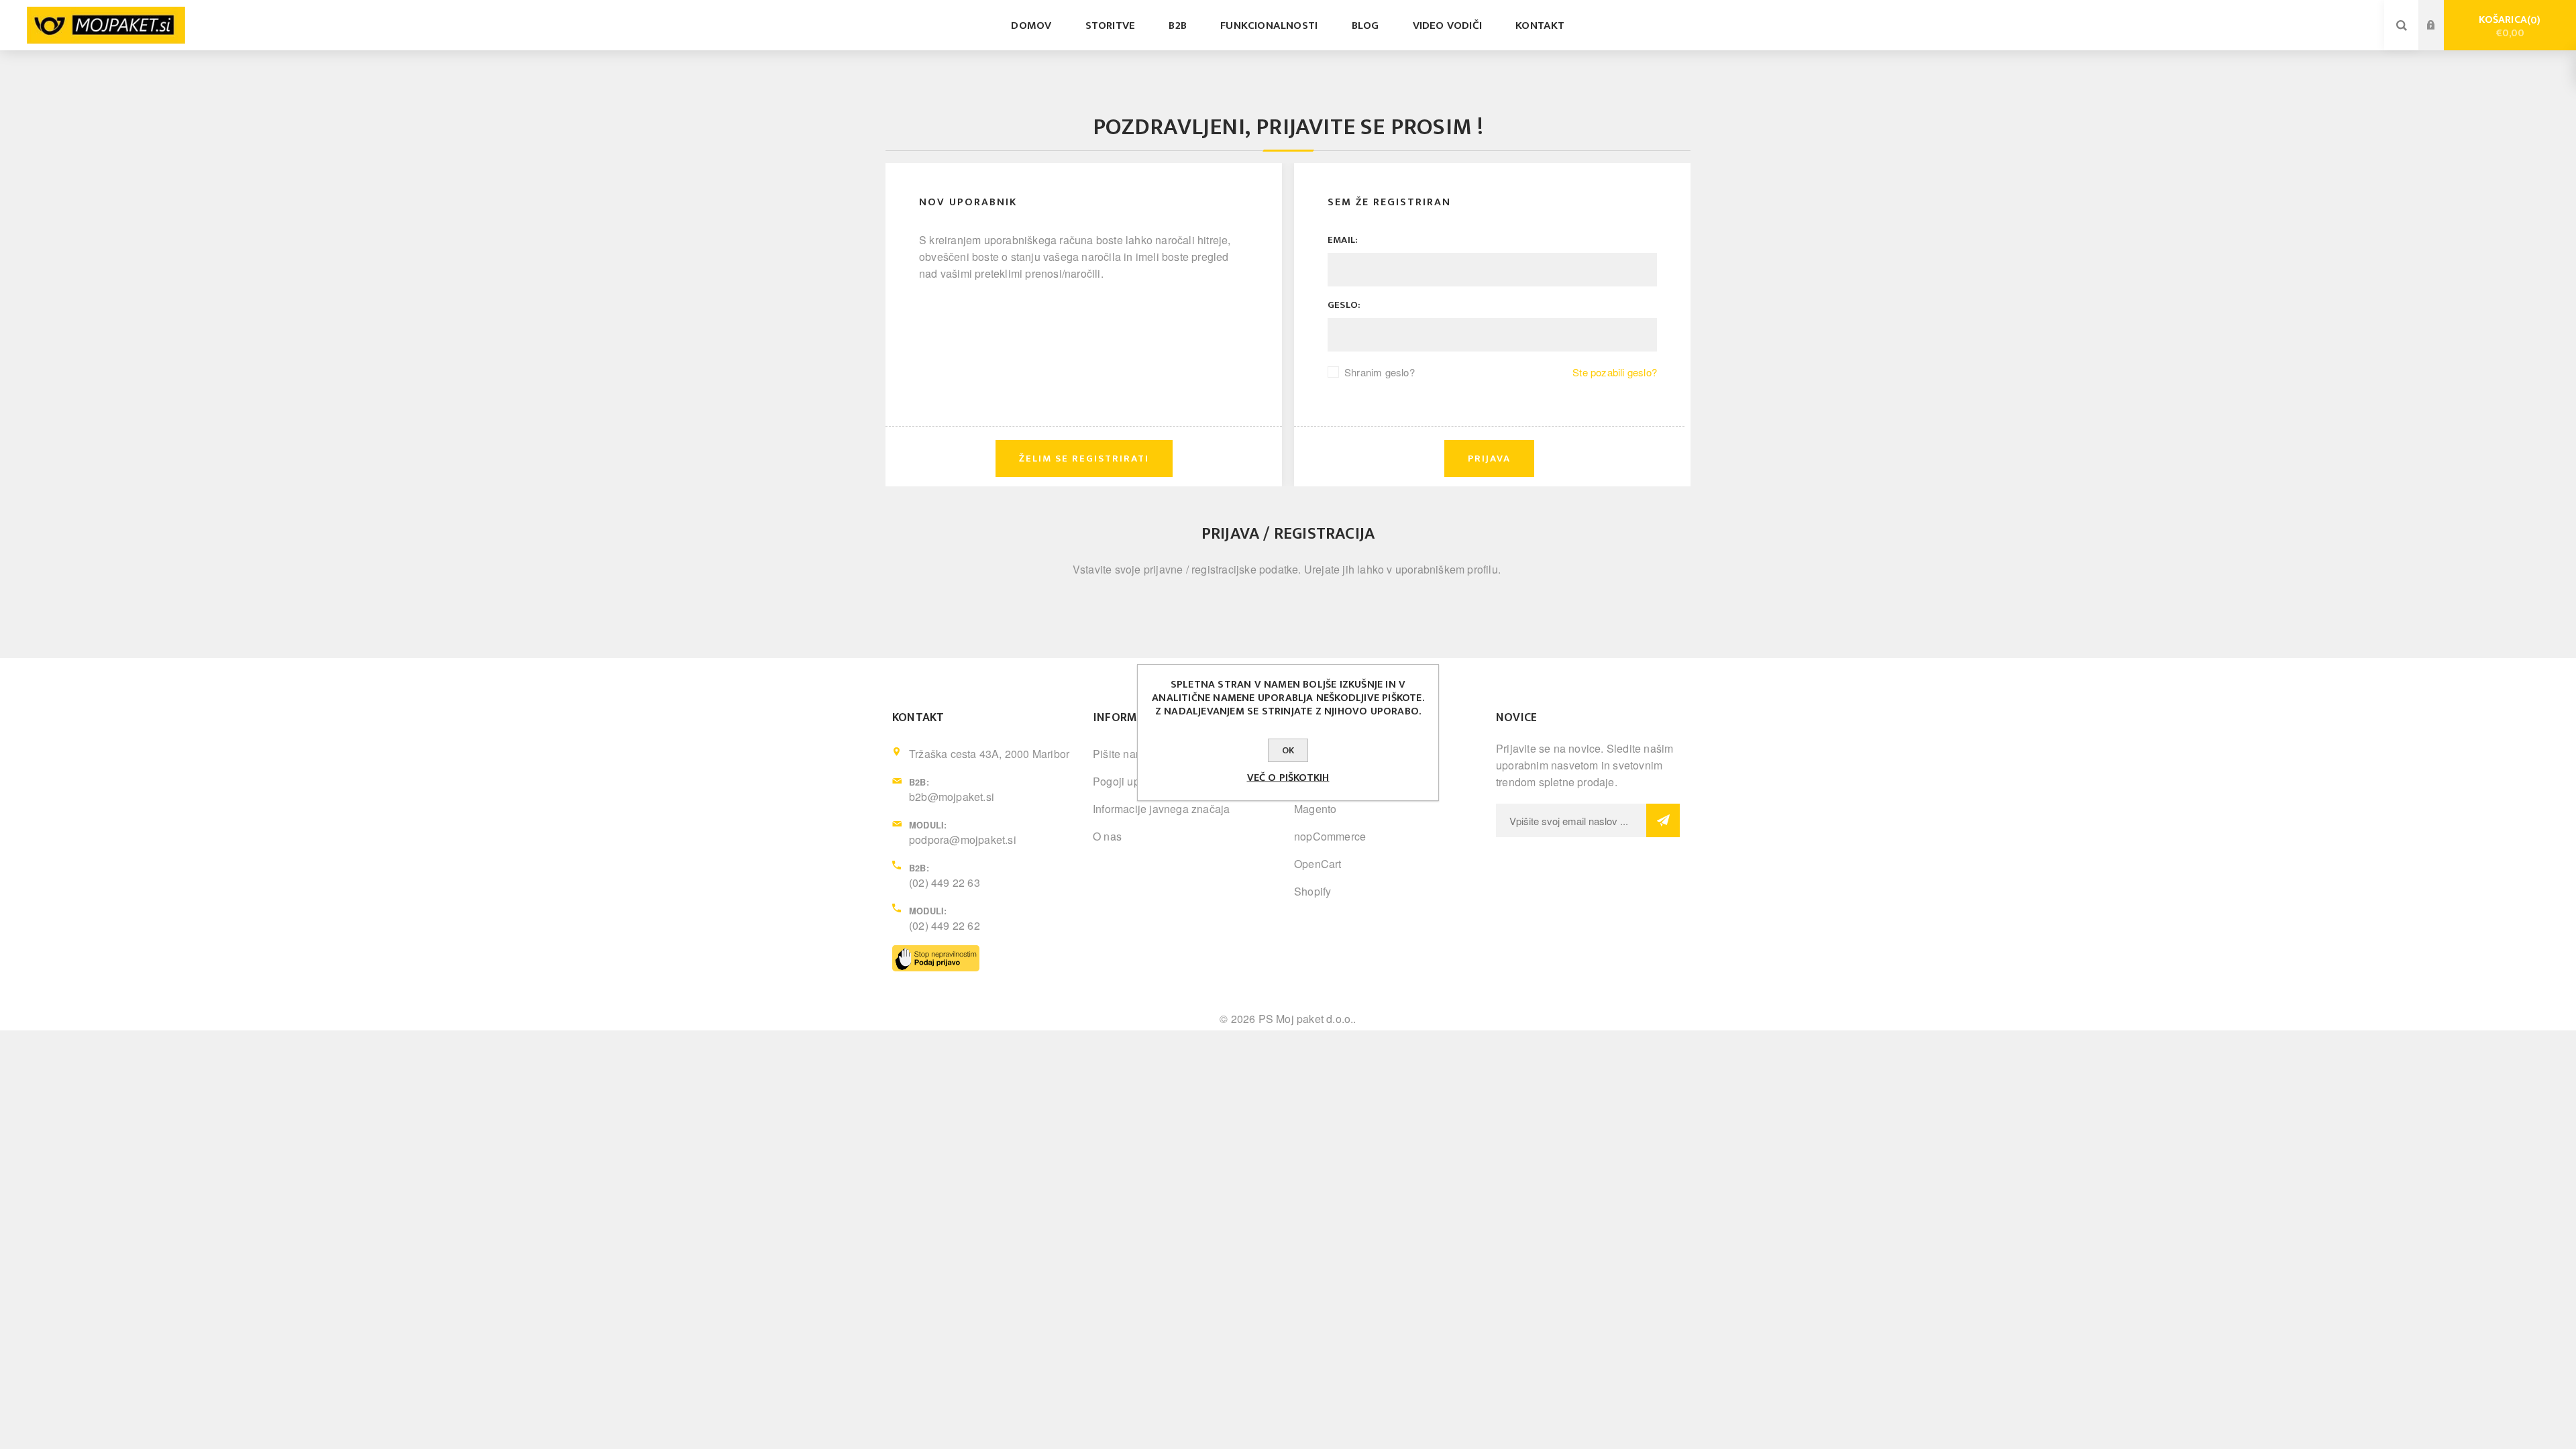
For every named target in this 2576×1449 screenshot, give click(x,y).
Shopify (1312, 891)
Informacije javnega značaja (1161, 809)
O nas (1107, 836)
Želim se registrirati (2441, 38)
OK (1288, 750)
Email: (1343, 240)
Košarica (2508, 26)
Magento (1315, 809)
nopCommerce (1330, 836)
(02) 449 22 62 (945, 925)
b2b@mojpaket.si (952, 797)
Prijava (2441, 13)
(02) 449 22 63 (945, 882)
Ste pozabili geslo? (1615, 372)
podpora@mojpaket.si (963, 840)
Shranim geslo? (1380, 372)
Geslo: (1344, 305)
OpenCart (1318, 864)
